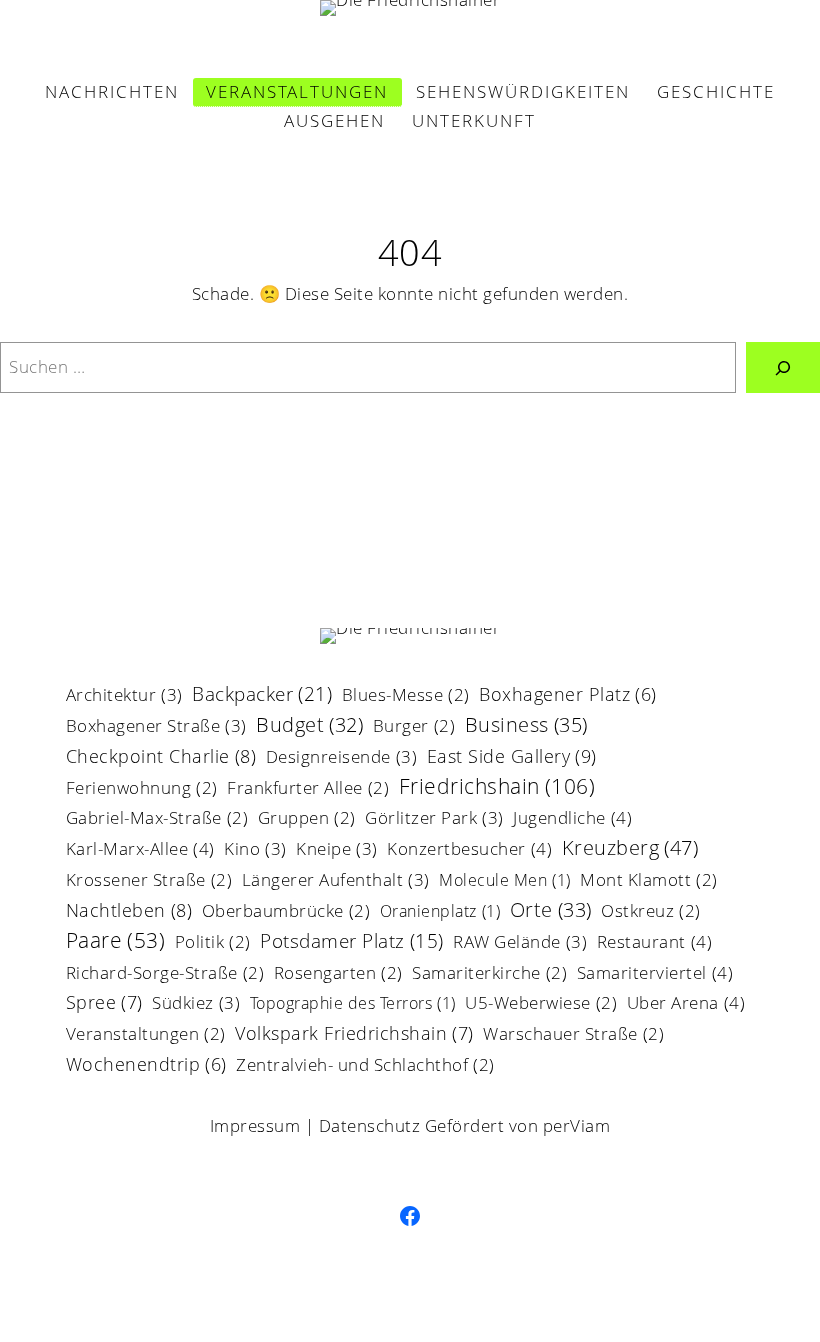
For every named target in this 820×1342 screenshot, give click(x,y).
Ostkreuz (651, 912)
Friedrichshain (497, 787)
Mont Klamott (649, 881)
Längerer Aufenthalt (336, 881)
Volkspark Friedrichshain (354, 1034)
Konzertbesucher (469, 850)
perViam (577, 1125)
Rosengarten (338, 974)
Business (526, 726)
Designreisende (342, 758)
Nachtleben (129, 911)
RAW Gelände (520, 943)
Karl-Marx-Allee (140, 850)
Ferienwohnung (142, 789)
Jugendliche (572, 819)
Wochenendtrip (146, 1066)
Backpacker (262, 695)
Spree (104, 1003)
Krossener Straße (149, 881)
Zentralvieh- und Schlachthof (365, 1066)
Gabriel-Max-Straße (157, 819)
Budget (309, 726)
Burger (414, 727)
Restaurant (655, 943)
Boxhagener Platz (568, 696)
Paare (116, 942)
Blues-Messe (406, 696)
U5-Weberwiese (541, 1004)
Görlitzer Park (434, 819)
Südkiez (196, 1004)
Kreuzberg (630, 849)
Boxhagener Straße (156, 727)
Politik (213, 943)
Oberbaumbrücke (286, 912)
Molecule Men (505, 881)
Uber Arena (686, 1004)
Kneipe (337, 850)
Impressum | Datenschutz (315, 1125)
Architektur (124, 696)
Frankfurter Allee (308, 789)
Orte (551, 911)
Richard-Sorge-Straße (165, 974)
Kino (255, 850)
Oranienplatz (440, 912)
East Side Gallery (512, 757)
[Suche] (783, 367)
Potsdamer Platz (352, 943)
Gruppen (307, 819)
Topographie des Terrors (353, 1004)
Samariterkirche (489, 974)
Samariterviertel (655, 974)
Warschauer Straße (573, 1035)
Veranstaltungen (146, 1035)
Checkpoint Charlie (161, 757)
